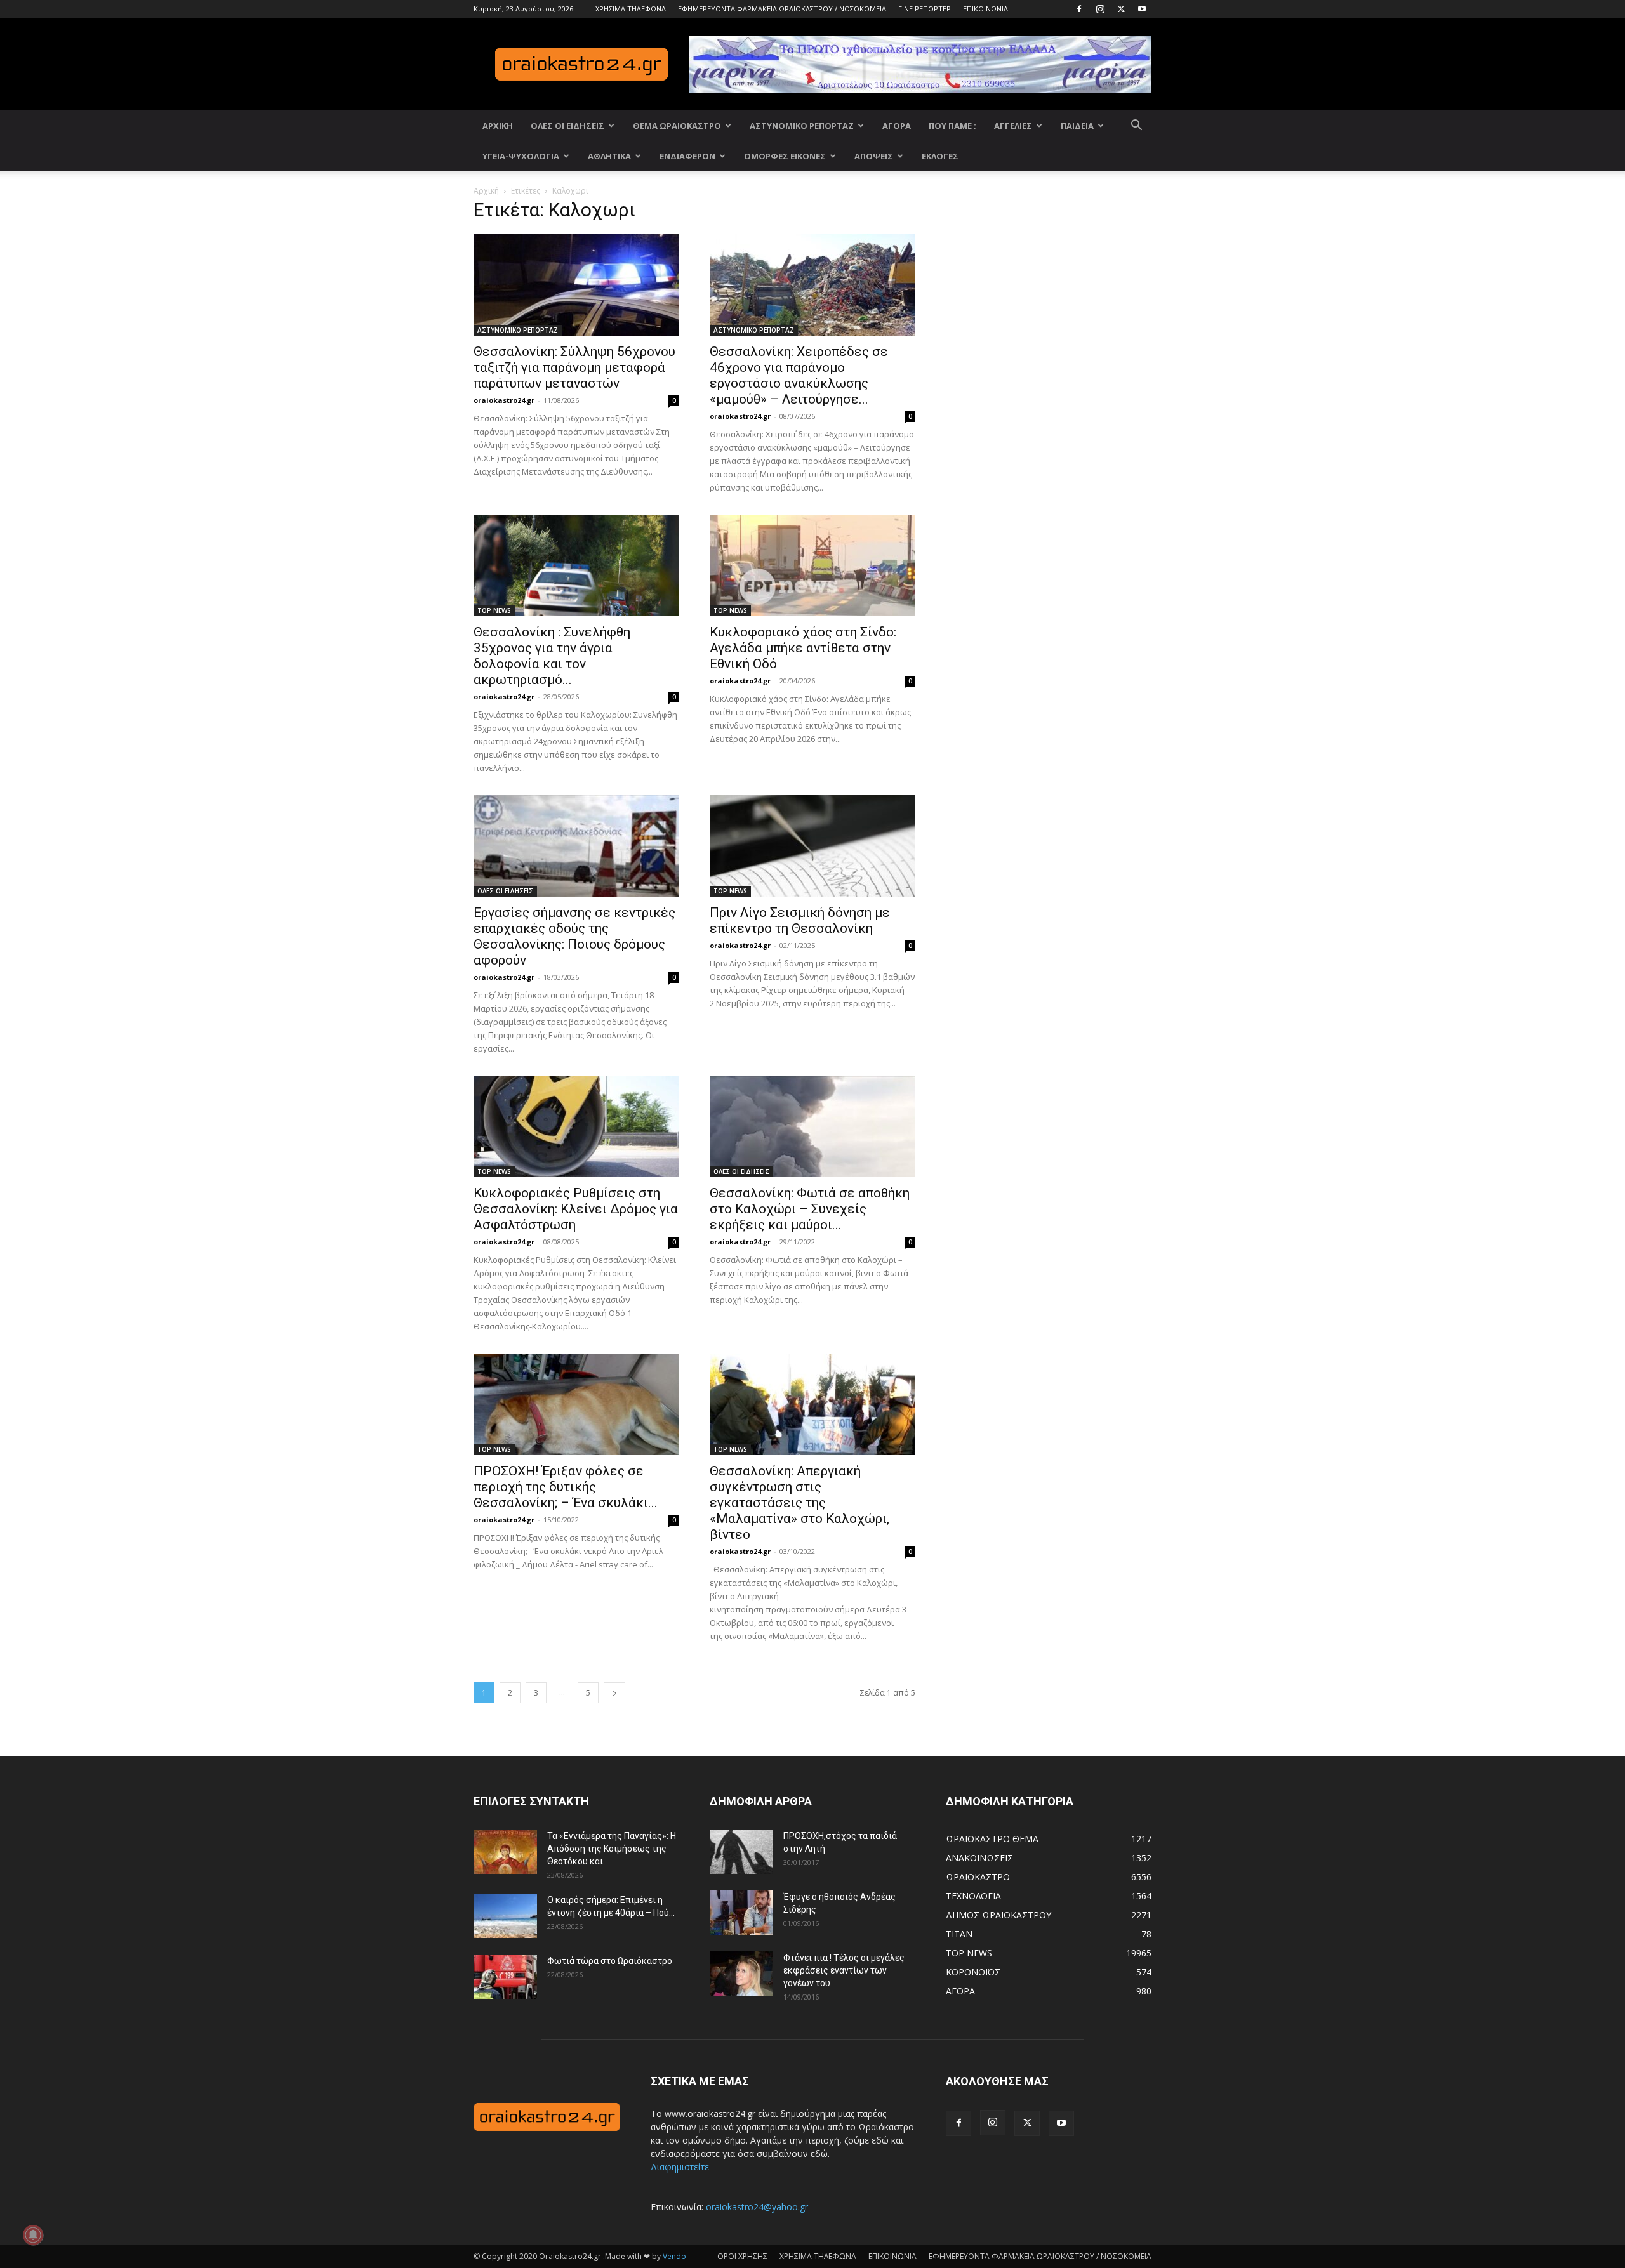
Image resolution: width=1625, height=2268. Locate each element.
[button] (1136, 127)
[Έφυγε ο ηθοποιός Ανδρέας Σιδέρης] (741, 1913)
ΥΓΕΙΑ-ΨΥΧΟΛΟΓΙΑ (521, 156)
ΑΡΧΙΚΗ (498, 126)
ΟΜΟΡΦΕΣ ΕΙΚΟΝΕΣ (785, 156)
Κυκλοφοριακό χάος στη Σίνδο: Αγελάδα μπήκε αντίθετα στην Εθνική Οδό (803, 648)
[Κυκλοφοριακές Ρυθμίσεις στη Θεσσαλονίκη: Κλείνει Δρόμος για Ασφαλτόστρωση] (576, 1126)
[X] (1121, 9)
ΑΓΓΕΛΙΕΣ (1013, 126)
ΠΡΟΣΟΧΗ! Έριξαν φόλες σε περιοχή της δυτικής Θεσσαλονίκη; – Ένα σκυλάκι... (566, 1487)
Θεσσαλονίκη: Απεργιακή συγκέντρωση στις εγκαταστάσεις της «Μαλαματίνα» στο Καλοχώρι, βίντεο (799, 1503)
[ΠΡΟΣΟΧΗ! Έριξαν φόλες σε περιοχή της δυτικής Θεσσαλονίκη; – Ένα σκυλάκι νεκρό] (576, 1404)
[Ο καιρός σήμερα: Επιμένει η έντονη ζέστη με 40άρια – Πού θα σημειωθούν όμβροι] (505, 1916)
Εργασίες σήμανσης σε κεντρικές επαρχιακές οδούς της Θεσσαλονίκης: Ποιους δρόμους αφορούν (574, 936)
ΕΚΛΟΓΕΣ (940, 156)
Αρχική (486, 191)
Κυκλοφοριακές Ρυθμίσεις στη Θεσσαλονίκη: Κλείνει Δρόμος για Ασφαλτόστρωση (576, 1209)
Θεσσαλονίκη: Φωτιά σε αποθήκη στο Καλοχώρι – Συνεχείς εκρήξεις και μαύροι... (810, 1209)
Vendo (674, 2256)
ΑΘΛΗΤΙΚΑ (609, 156)
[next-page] (614, 1693)
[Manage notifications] (33, 2235)
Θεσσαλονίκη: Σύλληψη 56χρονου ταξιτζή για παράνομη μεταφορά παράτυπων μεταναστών (574, 367)
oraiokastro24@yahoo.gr (757, 2207)
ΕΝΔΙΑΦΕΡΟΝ (687, 156)
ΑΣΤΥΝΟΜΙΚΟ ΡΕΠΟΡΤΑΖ (802, 126)
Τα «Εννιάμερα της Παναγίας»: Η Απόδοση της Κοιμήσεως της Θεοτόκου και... (612, 1849)
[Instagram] (1100, 9)
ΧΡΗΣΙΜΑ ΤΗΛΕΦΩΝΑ (631, 9)
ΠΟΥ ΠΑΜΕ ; (952, 126)
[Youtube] (1142, 9)
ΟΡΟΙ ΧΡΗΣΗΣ (742, 2256)
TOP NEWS (494, 610)
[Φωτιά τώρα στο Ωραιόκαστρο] (505, 1977)
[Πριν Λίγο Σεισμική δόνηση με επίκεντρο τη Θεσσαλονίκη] (812, 846)
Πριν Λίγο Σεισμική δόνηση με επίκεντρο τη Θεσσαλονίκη (800, 920)
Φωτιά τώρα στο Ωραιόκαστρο (610, 1961)
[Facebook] (1079, 9)
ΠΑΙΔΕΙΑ (1077, 126)
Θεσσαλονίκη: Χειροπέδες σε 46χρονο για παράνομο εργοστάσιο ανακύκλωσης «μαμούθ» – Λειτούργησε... (799, 375)
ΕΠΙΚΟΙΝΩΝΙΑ (985, 9)
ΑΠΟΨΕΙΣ (874, 156)
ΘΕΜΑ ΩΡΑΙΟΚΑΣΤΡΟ (677, 126)
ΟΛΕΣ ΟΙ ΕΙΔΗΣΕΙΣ (567, 126)
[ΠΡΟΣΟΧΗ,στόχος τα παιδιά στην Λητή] (741, 1852)
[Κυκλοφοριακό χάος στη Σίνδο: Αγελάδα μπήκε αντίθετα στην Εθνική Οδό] (812, 565)
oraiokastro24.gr (504, 400)
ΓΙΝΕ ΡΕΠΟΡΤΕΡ (925, 9)
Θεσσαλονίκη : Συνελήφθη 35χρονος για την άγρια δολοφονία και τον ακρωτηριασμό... (552, 656)
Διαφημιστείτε (680, 2167)
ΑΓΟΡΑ (897, 126)
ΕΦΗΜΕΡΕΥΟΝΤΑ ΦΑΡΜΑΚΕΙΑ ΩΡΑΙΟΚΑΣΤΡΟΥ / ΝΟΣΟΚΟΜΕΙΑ (782, 9)
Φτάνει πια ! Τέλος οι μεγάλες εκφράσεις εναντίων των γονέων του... (844, 1970)
